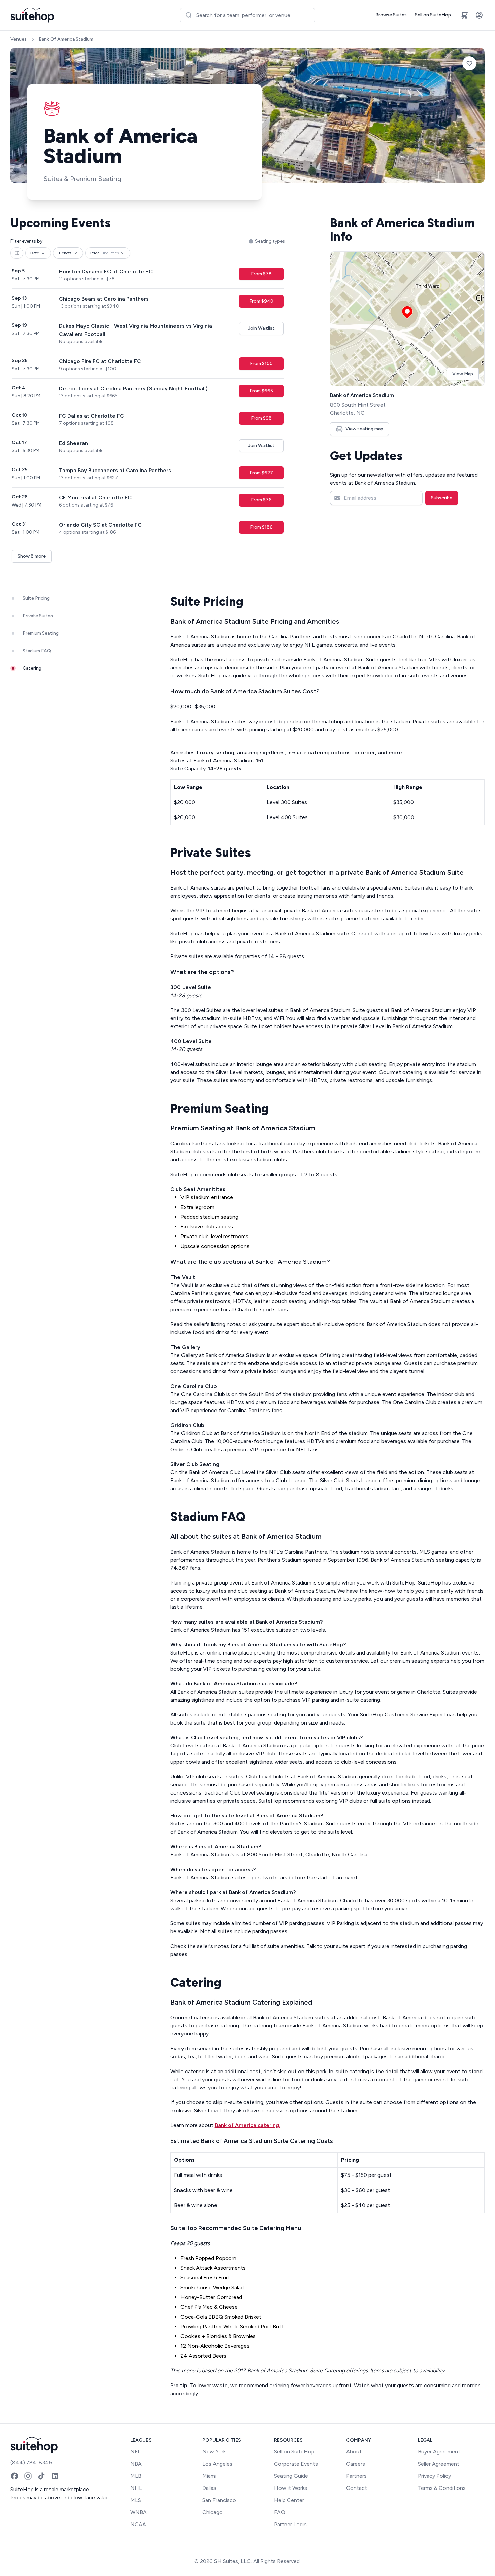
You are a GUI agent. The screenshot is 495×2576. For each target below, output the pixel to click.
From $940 (261, 301)
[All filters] (17, 253)
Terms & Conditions (442, 2488)
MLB (136, 2476)
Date (35, 253)
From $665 (261, 391)
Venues (19, 39)
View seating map (364, 429)
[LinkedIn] (55, 2476)
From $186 (261, 527)
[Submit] (188, 15)
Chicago (212, 2512)
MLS (136, 2500)
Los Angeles (217, 2464)
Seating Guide (291, 2476)
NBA (136, 2464)
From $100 (261, 364)
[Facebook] (14, 2476)
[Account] (479, 15)
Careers (356, 2464)
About (354, 2452)
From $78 (261, 274)
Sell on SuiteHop (433, 15)
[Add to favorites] (469, 63)
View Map (463, 374)
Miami (209, 2476)
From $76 (261, 500)
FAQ (280, 2512)
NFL (136, 2452)
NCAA (138, 2524)
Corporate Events (296, 2464)
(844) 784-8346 (31, 2462)
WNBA (139, 2512)
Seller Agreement (439, 2464)
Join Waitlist (261, 328)
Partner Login (290, 2524)
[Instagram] (28, 2476)
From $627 (261, 473)
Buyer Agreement (439, 2452)
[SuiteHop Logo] (32, 15)
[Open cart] (464, 15)
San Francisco (219, 2500)
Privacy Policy (434, 2476)
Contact (357, 2488)
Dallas (209, 2488)
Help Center (289, 2500)
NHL (136, 2488)
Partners (356, 2476)
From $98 (261, 418)
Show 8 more (32, 556)
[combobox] (247, 15)
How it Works (291, 2488)
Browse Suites (391, 15)
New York (214, 2452)
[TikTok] (41, 2476)
